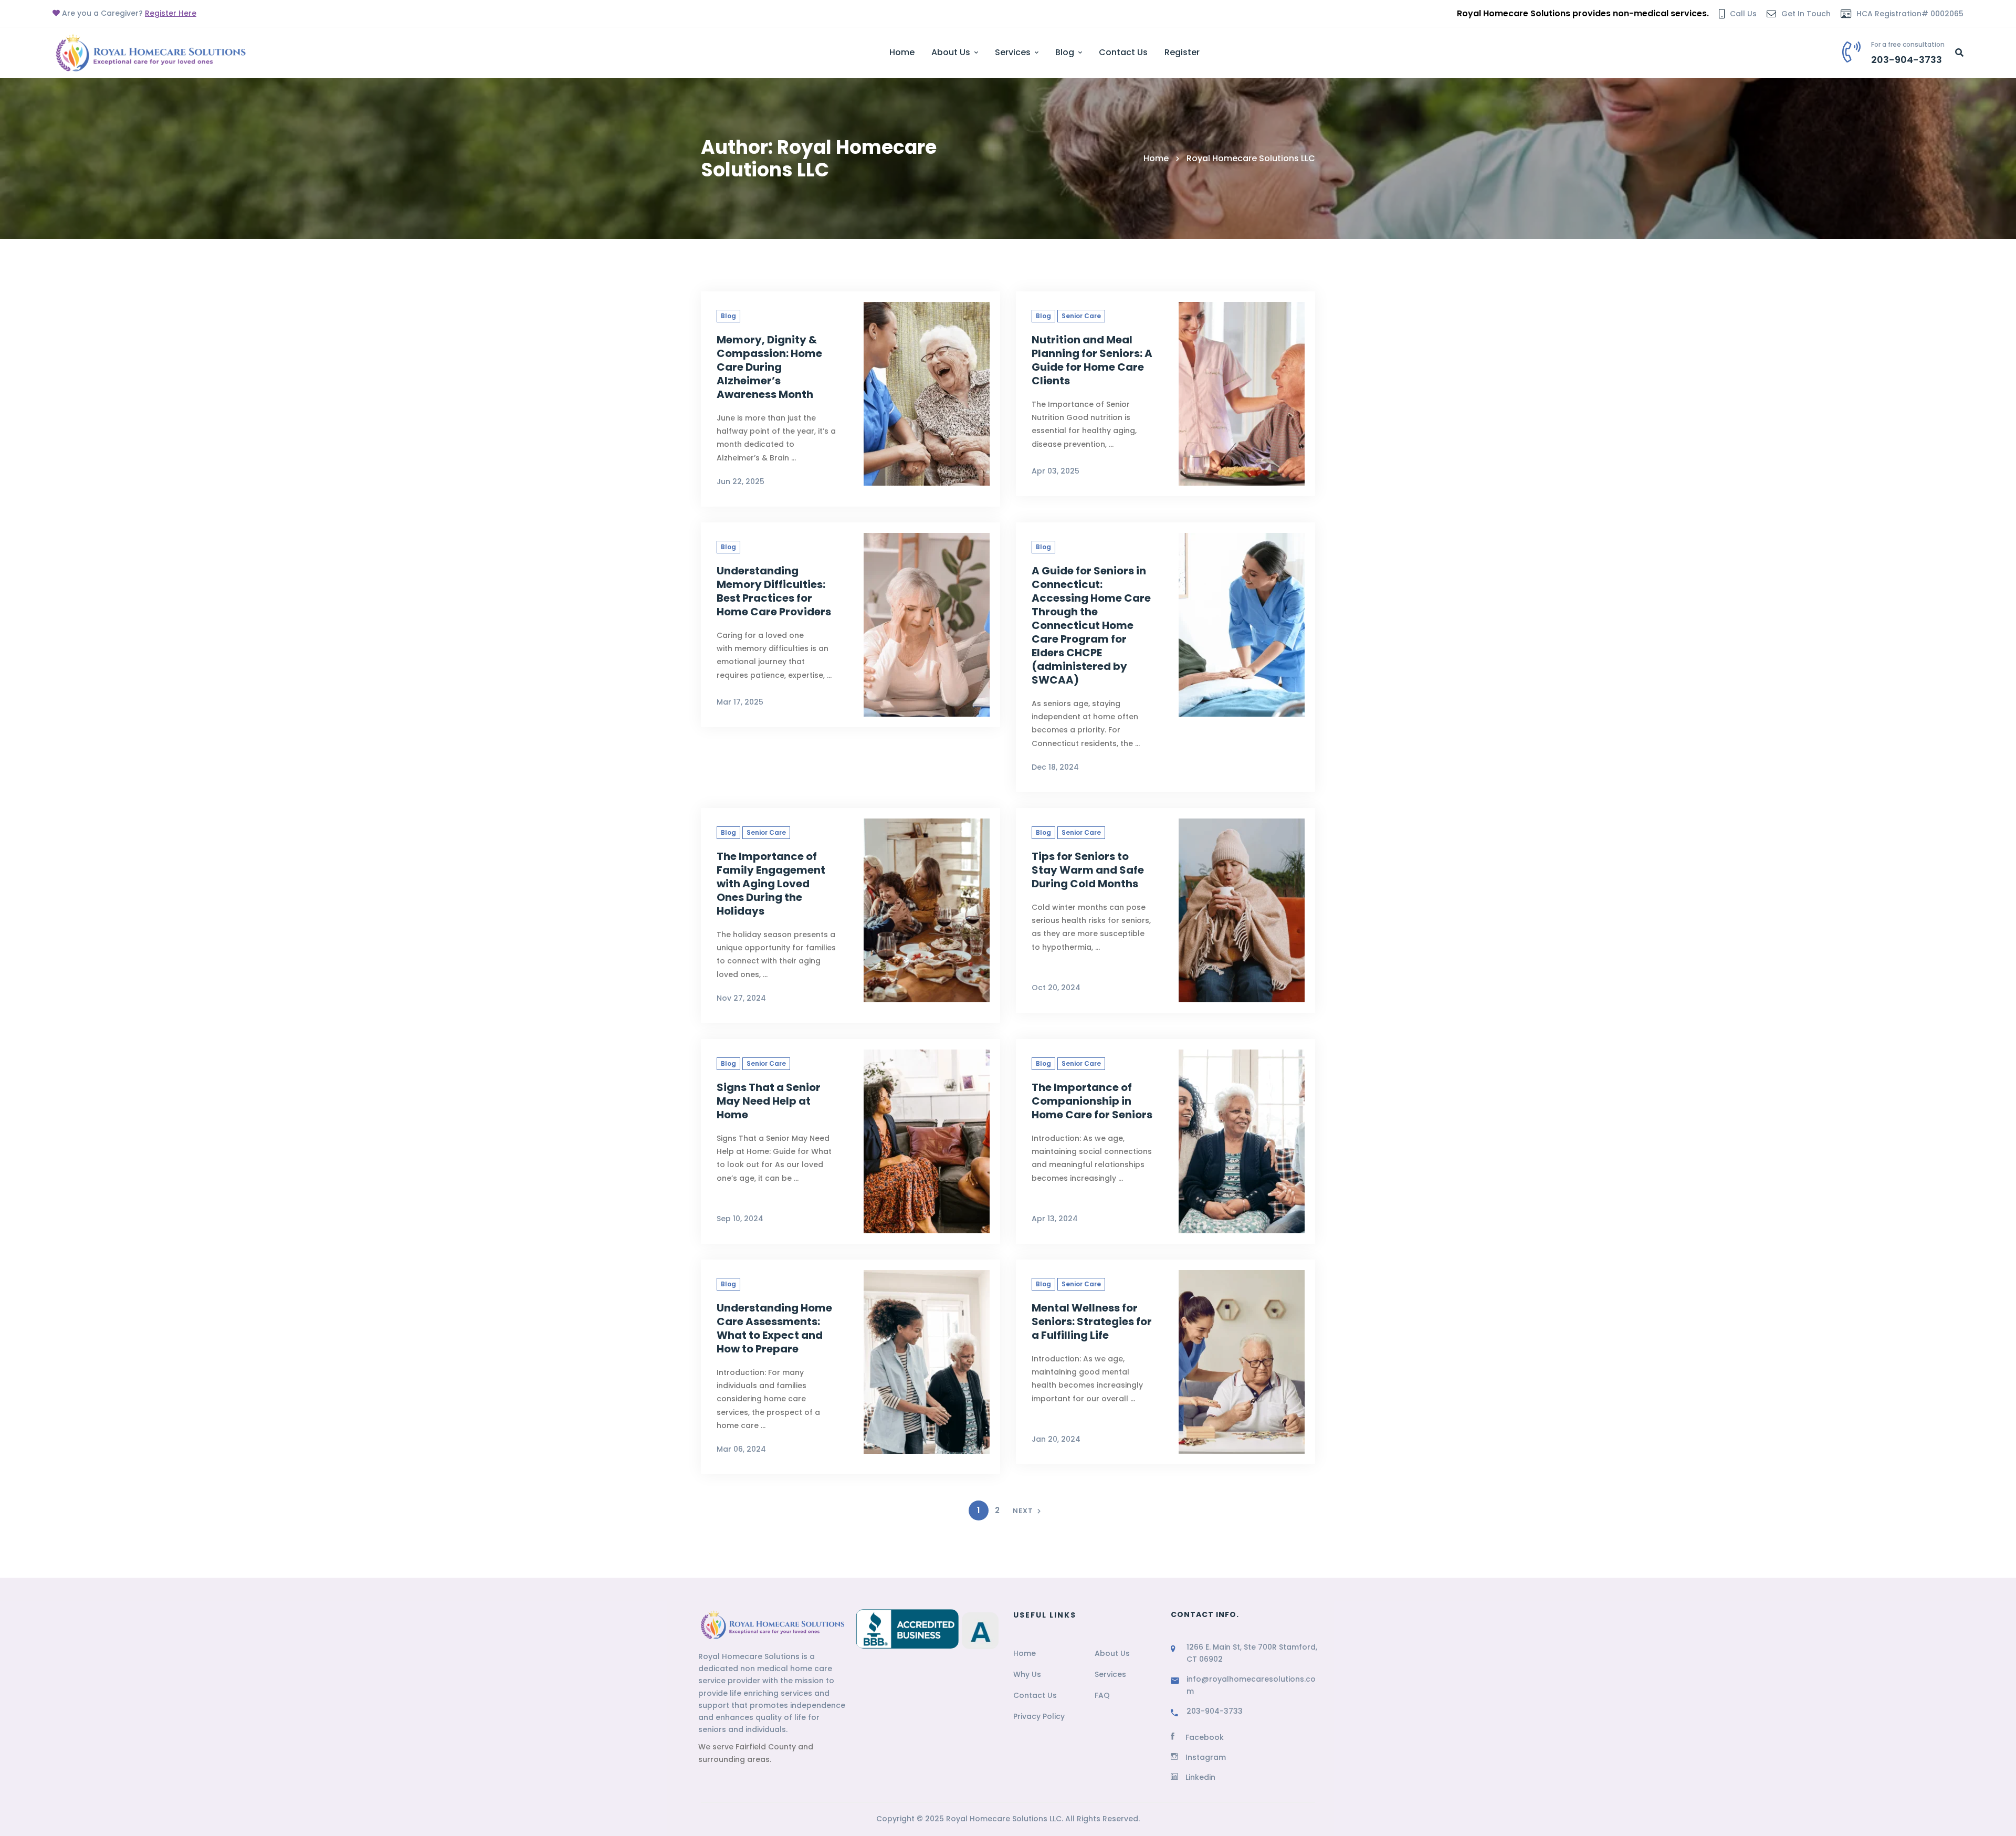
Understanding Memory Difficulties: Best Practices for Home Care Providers (774, 591)
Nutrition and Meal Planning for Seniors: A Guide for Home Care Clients (1092, 360)
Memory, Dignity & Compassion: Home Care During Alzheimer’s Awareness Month (769, 367)
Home (1156, 158)
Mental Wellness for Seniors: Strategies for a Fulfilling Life (1092, 1321)
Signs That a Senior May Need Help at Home (769, 1101)
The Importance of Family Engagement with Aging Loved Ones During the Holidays (771, 884)
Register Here (171, 13)
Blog (728, 316)
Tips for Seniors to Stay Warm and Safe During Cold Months (1088, 870)
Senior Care (1081, 316)
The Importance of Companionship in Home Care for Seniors (1092, 1101)
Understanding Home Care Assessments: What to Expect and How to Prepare (774, 1328)
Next (1023, 1511)
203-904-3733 (1215, 1711)
